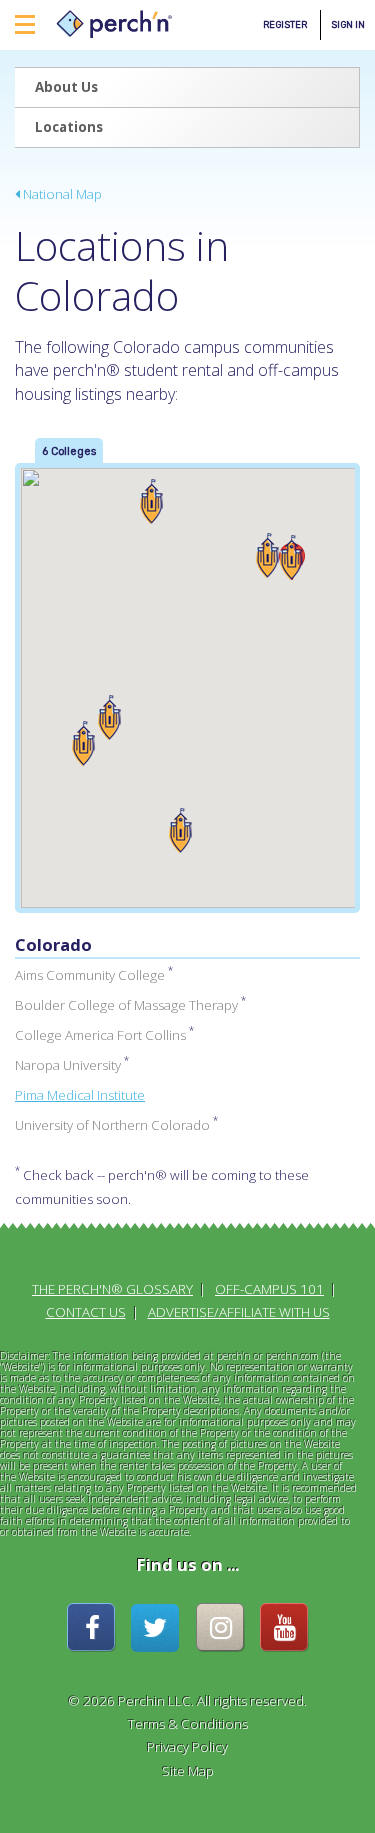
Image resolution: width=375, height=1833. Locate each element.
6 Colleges (69, 451)
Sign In (348, 24)
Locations (69, 127)
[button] (291, 557)
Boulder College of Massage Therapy (126, 1005)
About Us (66, 87)
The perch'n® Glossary (112, 1289)
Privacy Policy (187, 1747)
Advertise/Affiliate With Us (239, 1312)
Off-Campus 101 (269, 1289)
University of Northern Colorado (112, 1125)
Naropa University (68, 1065)
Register (285, 24)
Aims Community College (90, 975)
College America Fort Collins (100, 1035)
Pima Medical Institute (80, 1095)
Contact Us (86, 1312)
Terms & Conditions (188, 1724)
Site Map (188, 1771)
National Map (61, 194)
